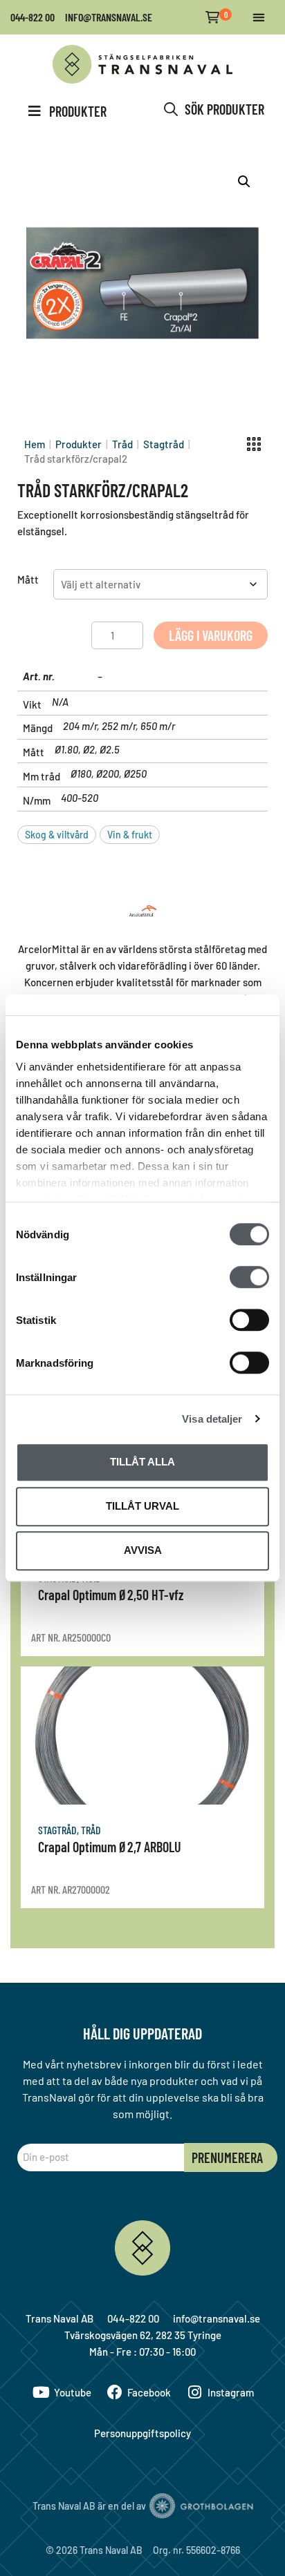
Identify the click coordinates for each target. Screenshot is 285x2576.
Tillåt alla (142, 1462)
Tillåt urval (142, 1506)
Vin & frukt (130, 835)
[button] (258, 18)
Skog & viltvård (57, 835)
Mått (28, 579)
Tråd (122, 444)
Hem (35, 444)
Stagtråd (164, 444)
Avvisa (143, 1550)
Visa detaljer (212, 1419)
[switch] (249, 1277)
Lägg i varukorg (211, 635)
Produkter (79, 444)
